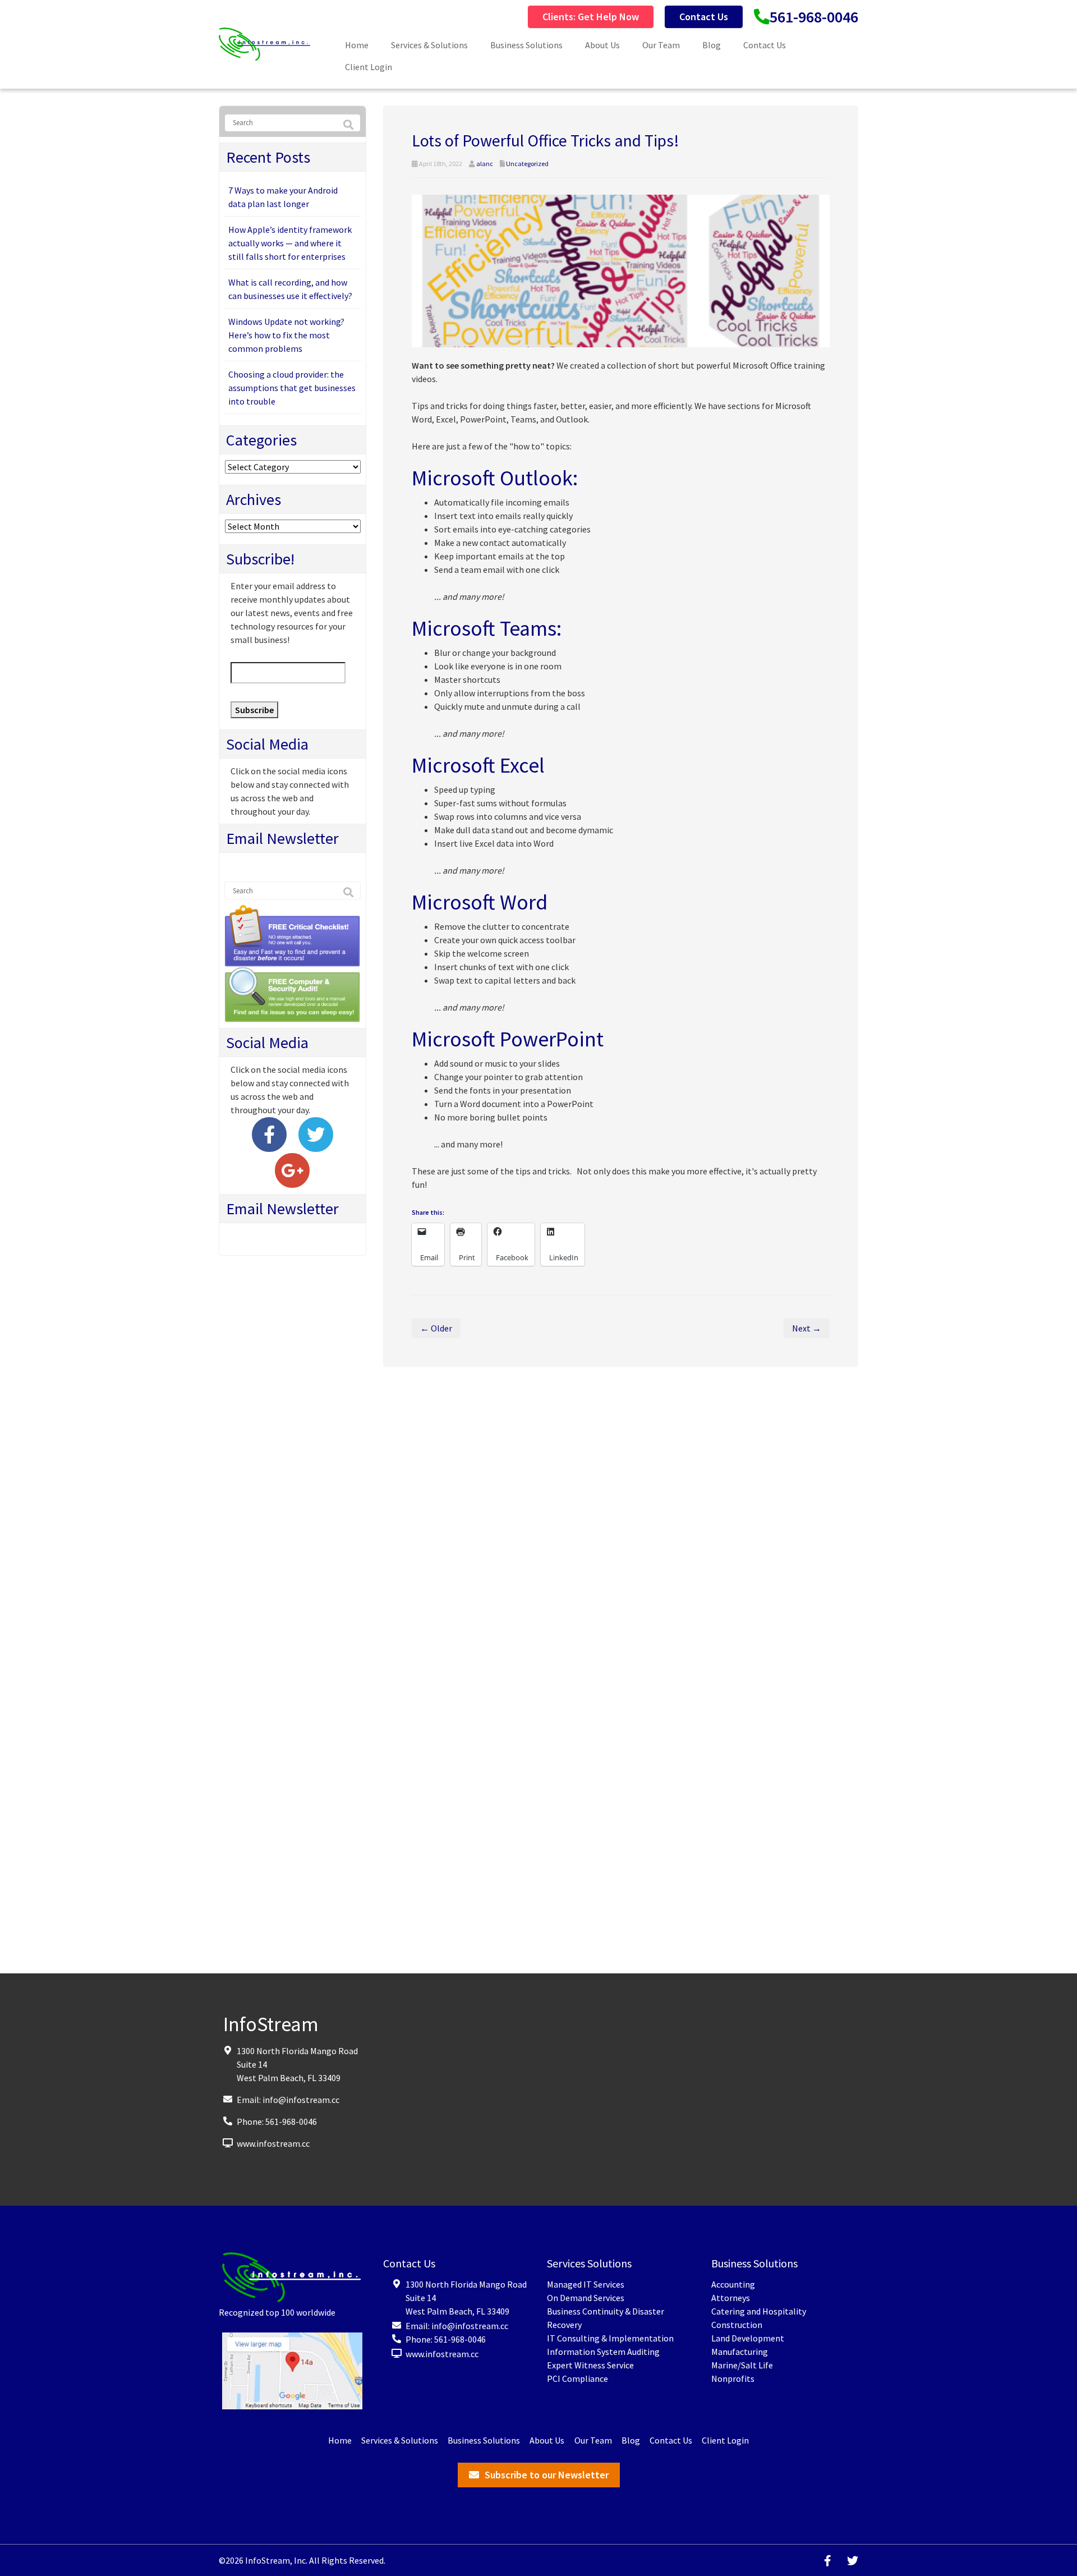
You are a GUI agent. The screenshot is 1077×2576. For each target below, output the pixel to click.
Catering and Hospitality (759, 2311)
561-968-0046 (814, 17)
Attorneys (731, 2298)
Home (357, 45)
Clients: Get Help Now (591, 17)
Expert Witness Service (590, 2365)
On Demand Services (586, 2298)
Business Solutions (526, 45)
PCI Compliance (577, 2378)
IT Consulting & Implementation (610, 2338)
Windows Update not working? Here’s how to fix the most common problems (286, 335)
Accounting (733, 2284)
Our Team (661, 45)
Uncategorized (527, 164)
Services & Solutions (429, 45)
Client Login (369, 67)
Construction (737, 2325)
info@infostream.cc (301, 2099)
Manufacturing (740, 2352)
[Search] (348, 125)
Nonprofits (733, 2378)
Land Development (748, 2338)
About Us (602, 45)
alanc (485, 164)
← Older (436, 1328)
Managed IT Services (586, 2284)
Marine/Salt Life (742, 2365)
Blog (712, 45)
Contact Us (704, 17)
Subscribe (254, 710)
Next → (807, 1328)
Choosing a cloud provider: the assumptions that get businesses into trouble (292, 388)
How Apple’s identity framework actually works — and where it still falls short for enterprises (290, 243)
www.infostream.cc (273, 2143)
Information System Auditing (603, 2352)
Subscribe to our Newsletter (547, 2475)
